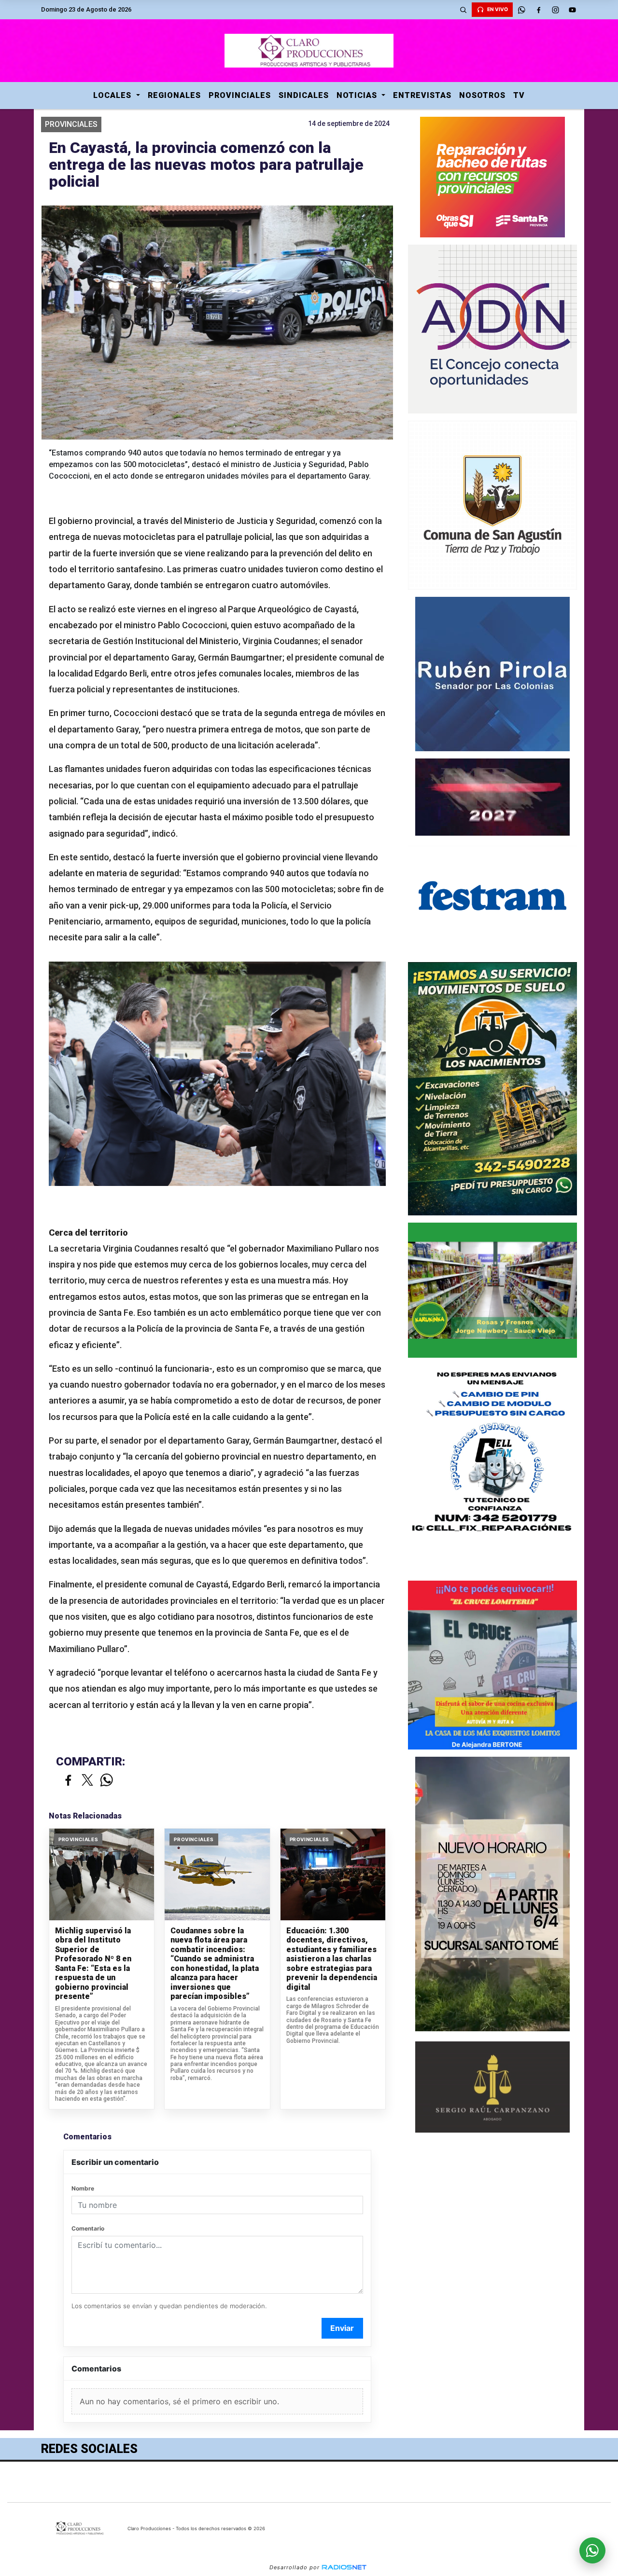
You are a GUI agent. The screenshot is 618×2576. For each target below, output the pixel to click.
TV (519, 95)
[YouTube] (572, 10)
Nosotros (482, 95)
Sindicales (304, 95)
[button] (463, 10)
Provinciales (240, 95)
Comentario (88, 2228)
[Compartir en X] (87, 1781)
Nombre (83, 2188)
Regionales (174, 95)
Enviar (342, 2328)
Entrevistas (422, 95)
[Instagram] (555, 10)
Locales (113, 95)
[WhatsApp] (521, 10)
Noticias (358, 95)
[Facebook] (538, 10)
